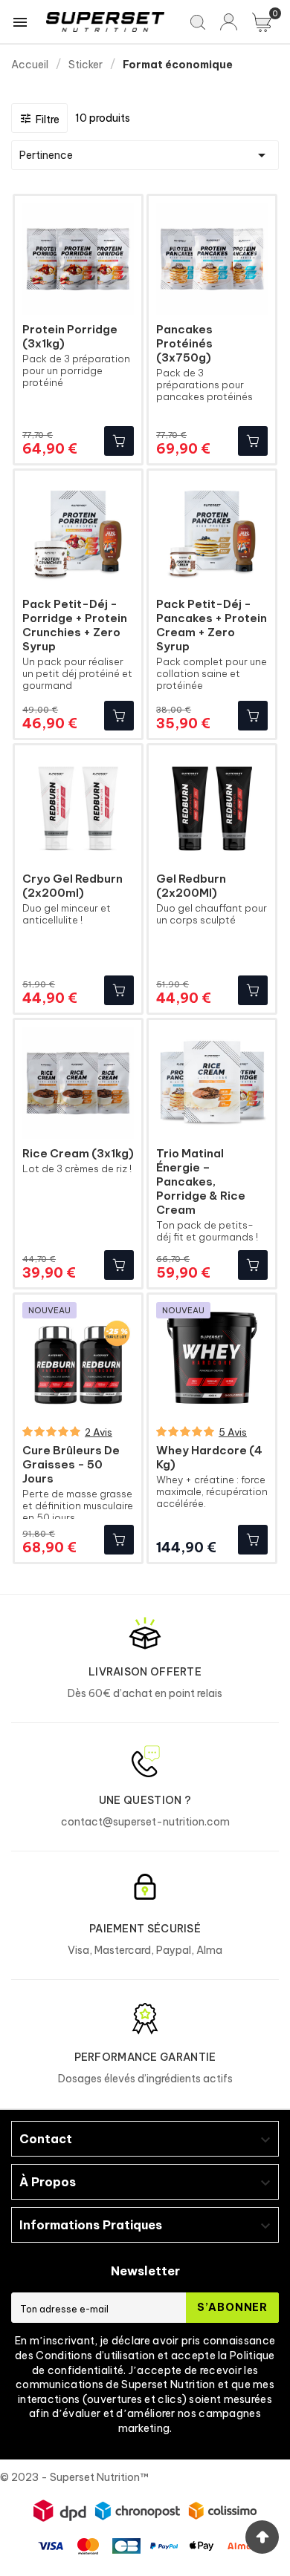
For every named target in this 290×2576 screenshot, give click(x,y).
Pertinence (145, 155)
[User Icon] (229, 22)
